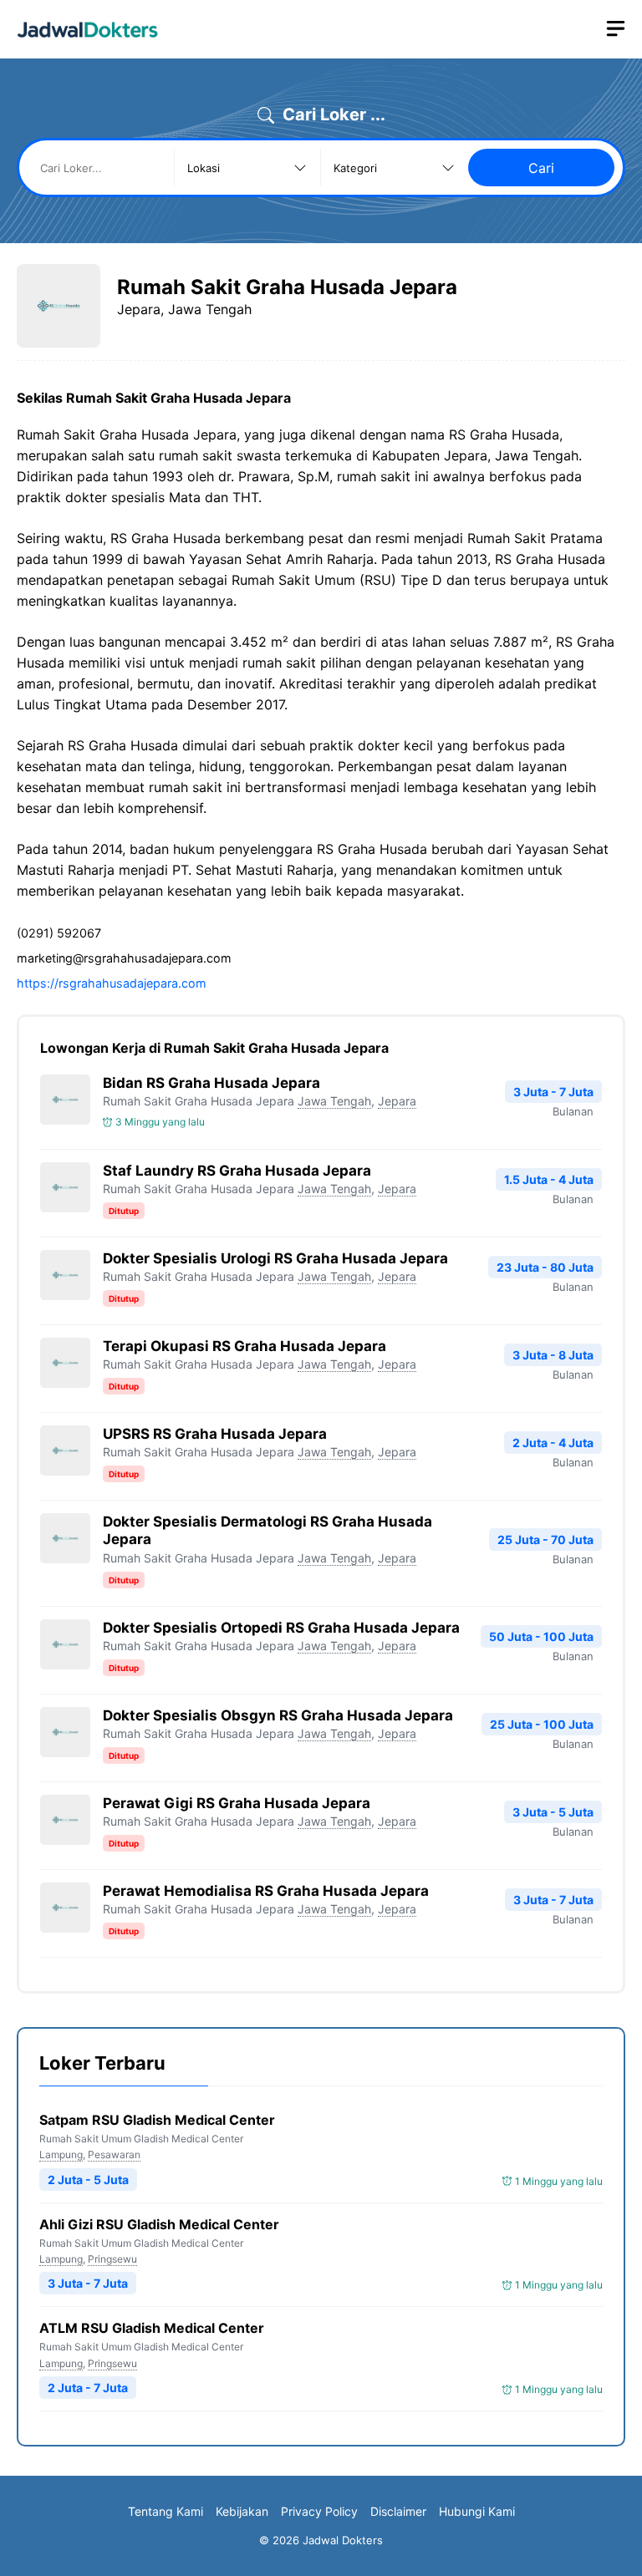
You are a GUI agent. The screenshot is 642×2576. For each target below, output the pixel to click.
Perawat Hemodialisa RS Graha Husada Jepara (266, 1891)
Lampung (61, 2154)
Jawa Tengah (334, 1101)
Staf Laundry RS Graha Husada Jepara (237, 1171)
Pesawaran (114, 2154)
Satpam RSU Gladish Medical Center (157, 2120)
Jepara (397, 1101)
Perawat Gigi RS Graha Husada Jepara (237, 1803)
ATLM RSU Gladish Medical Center (152, 2328)
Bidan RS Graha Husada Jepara (211, 1083)
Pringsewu (112, 2259)
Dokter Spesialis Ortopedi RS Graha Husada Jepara (281, 1628)
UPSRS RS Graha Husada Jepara (215, 1434)
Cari (541, 168)
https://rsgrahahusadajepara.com (112, 983)
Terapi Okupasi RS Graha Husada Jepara (245, 1346)
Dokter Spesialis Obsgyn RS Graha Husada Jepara (278, 1715)
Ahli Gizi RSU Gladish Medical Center (159, 2224)
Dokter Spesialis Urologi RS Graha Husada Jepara (275, 1258)
